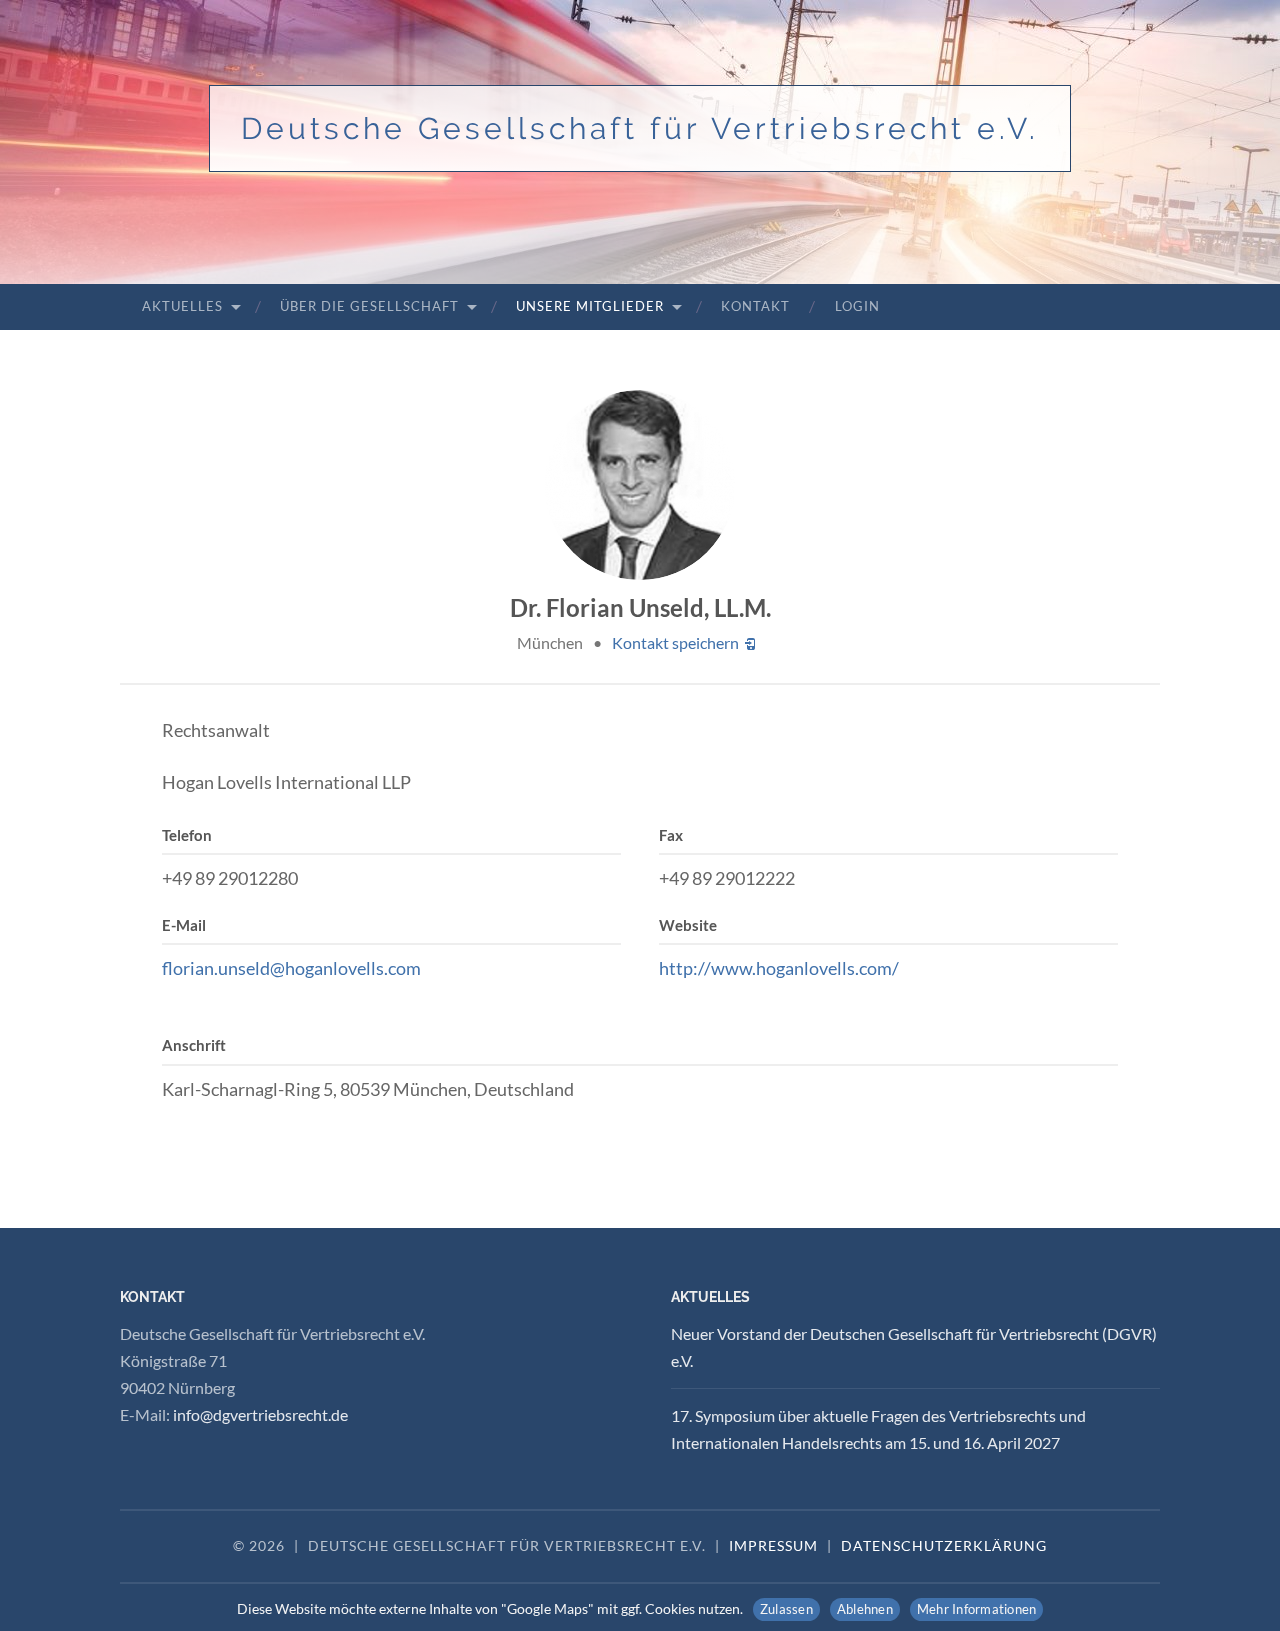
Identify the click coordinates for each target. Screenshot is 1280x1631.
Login (857, 306)
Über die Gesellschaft (369, 306)
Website (688, 925)
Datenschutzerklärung (944, 1545)
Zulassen (786, 1609)
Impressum (773, 1545)
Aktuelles (182, 306)
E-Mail (184, 925)
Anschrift (194, 1045)
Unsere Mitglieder (590, 306)
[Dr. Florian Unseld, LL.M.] (640, 485)
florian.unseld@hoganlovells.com (291, 968)
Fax (671, 835)
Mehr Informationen (977, 1609)
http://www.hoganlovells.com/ (779, 968)
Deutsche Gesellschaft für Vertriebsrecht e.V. (640, 128)
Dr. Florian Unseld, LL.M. (640, 607)
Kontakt (755, 306)
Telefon (187, 835)
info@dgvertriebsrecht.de (260, 1414)
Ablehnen (865, 1609)
